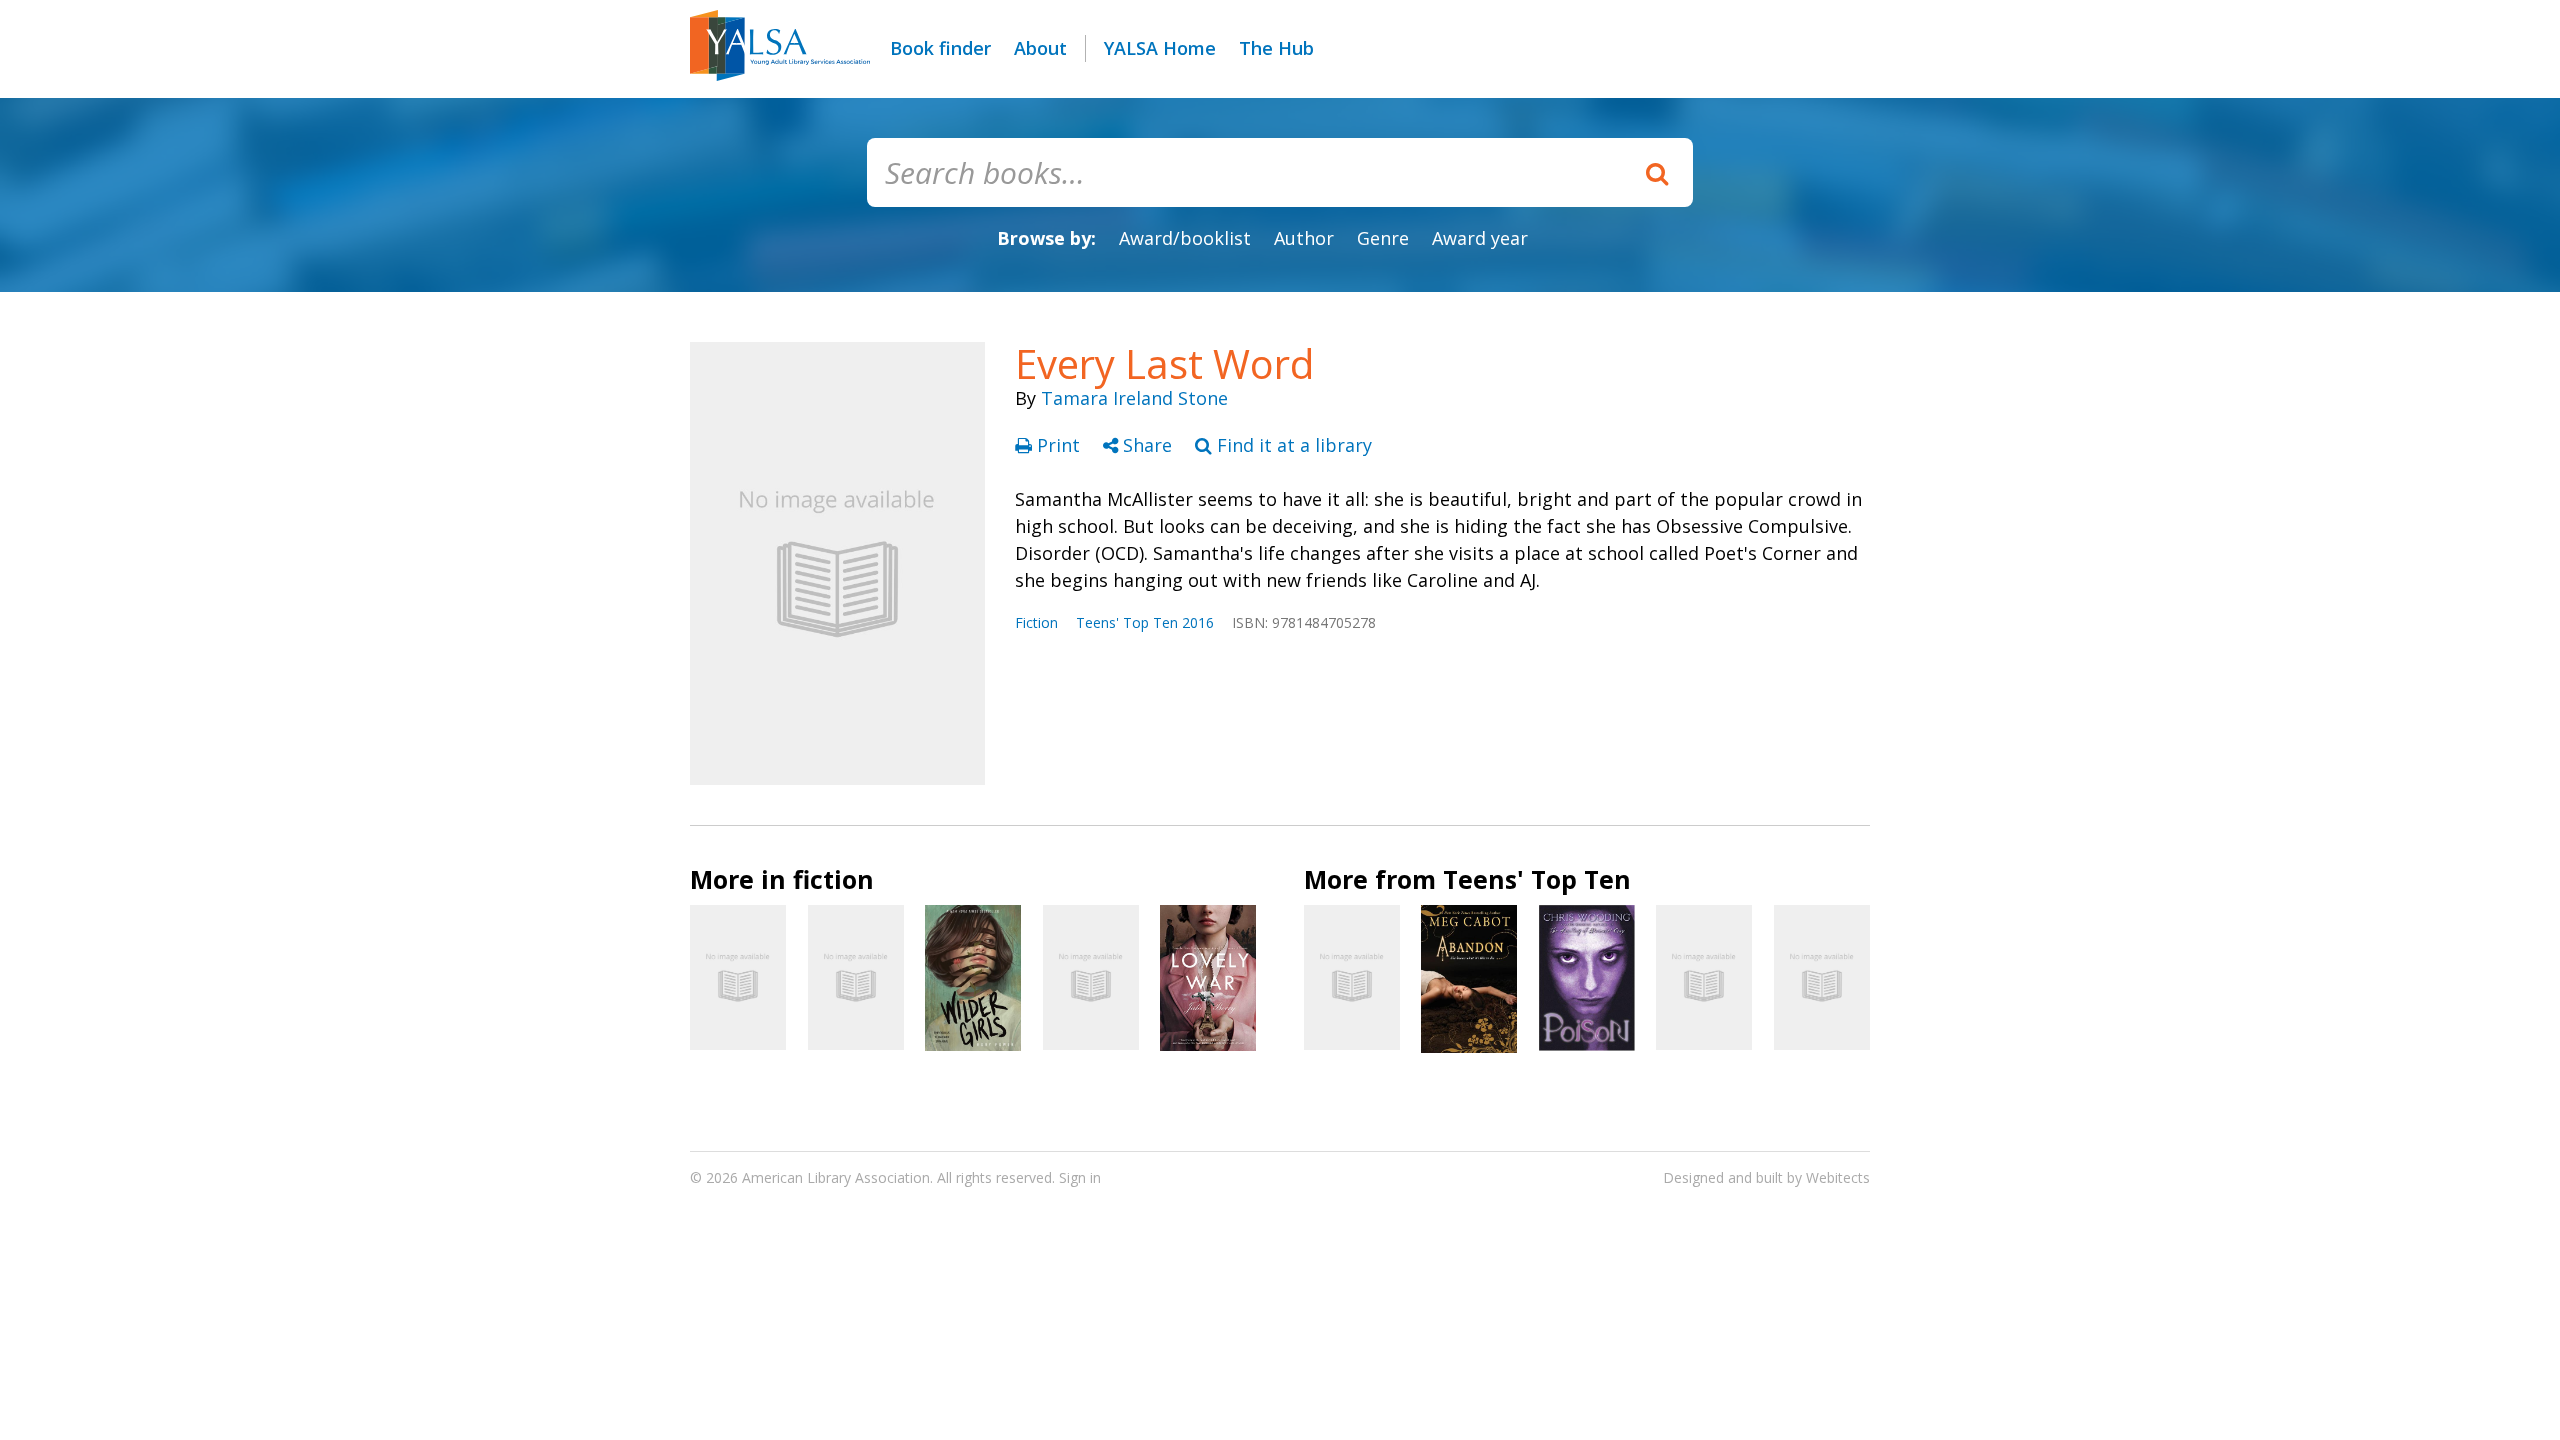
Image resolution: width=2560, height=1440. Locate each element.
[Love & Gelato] (1352, 977)
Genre (1383, 238)
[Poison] (1587, 978)
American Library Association (836, 1177)
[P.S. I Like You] (738, 977)
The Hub (1276, 48)
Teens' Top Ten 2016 (1145, 622)
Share (1147, 445)
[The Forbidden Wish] (856, 977)
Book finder (940, 48)
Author (1304, 238)
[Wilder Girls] (973, 978)
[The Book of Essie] (1091, 977)
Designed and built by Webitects (1766, 1177)
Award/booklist (1185, 238)
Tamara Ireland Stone (1134, 398)
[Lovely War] (1208, 977)
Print (1058, 445)
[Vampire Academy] (1822, 977)
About (1040, 48)
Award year (1480, 238)
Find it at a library (1292, 445)
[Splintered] (1704, 977)
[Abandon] (1469, 978)
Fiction (1036, 622)
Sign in (1080, 1177)
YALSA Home (1160, 48)
